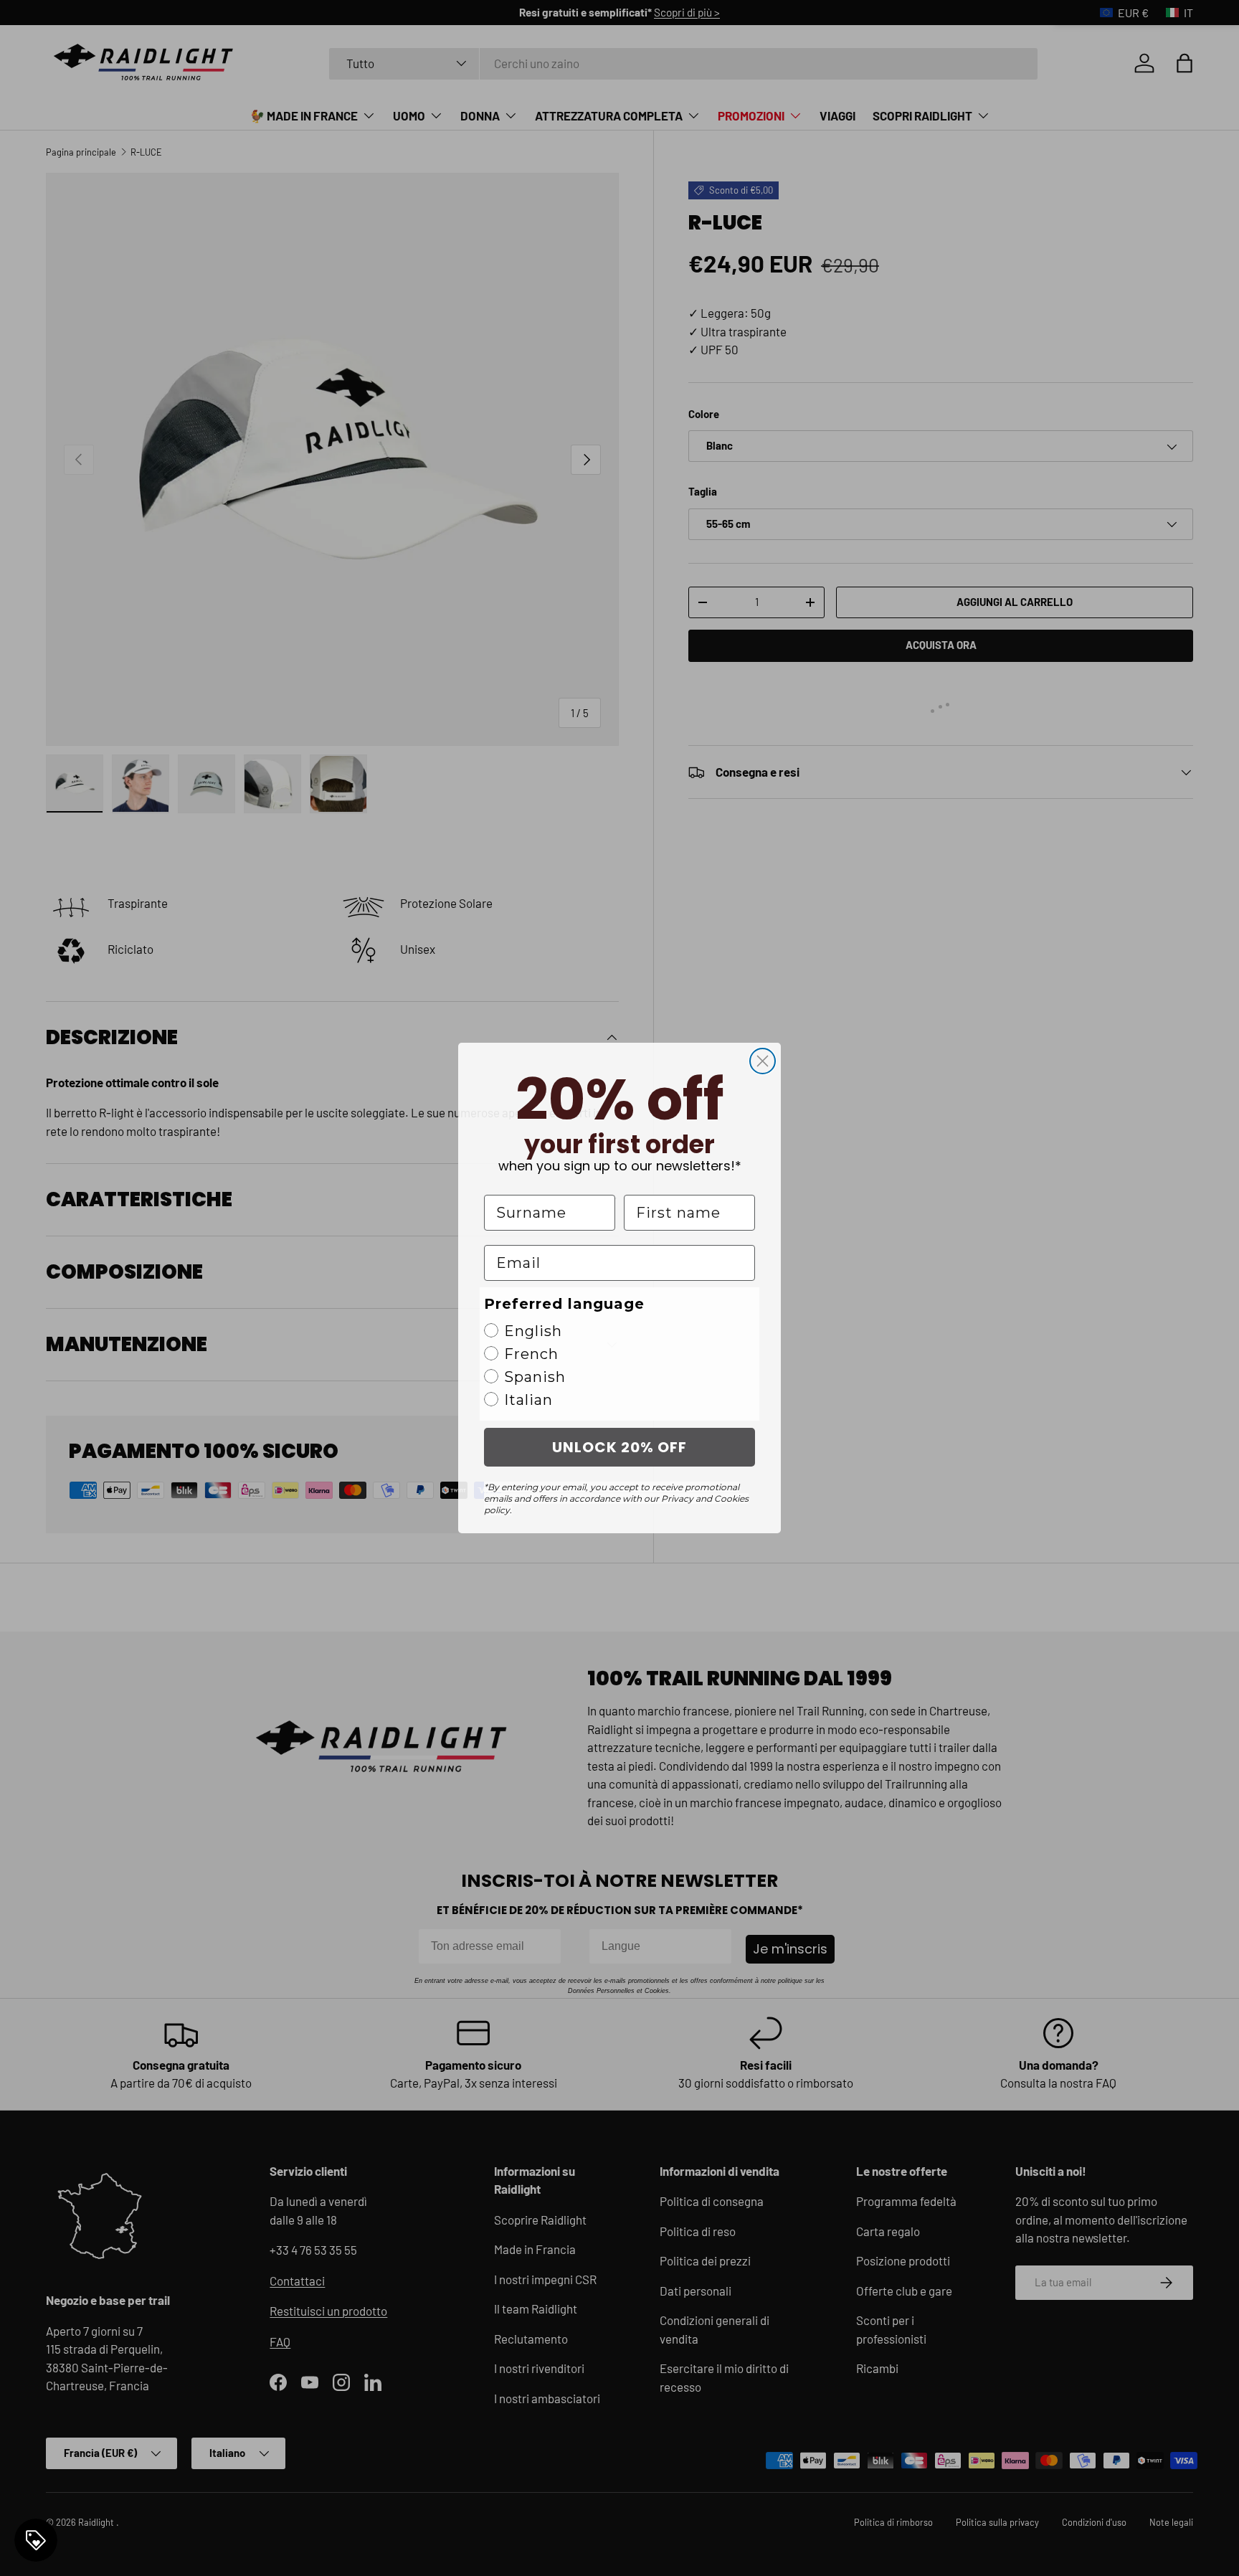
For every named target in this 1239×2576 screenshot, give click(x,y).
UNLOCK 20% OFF (619, 1447)
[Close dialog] (763, 1061)
